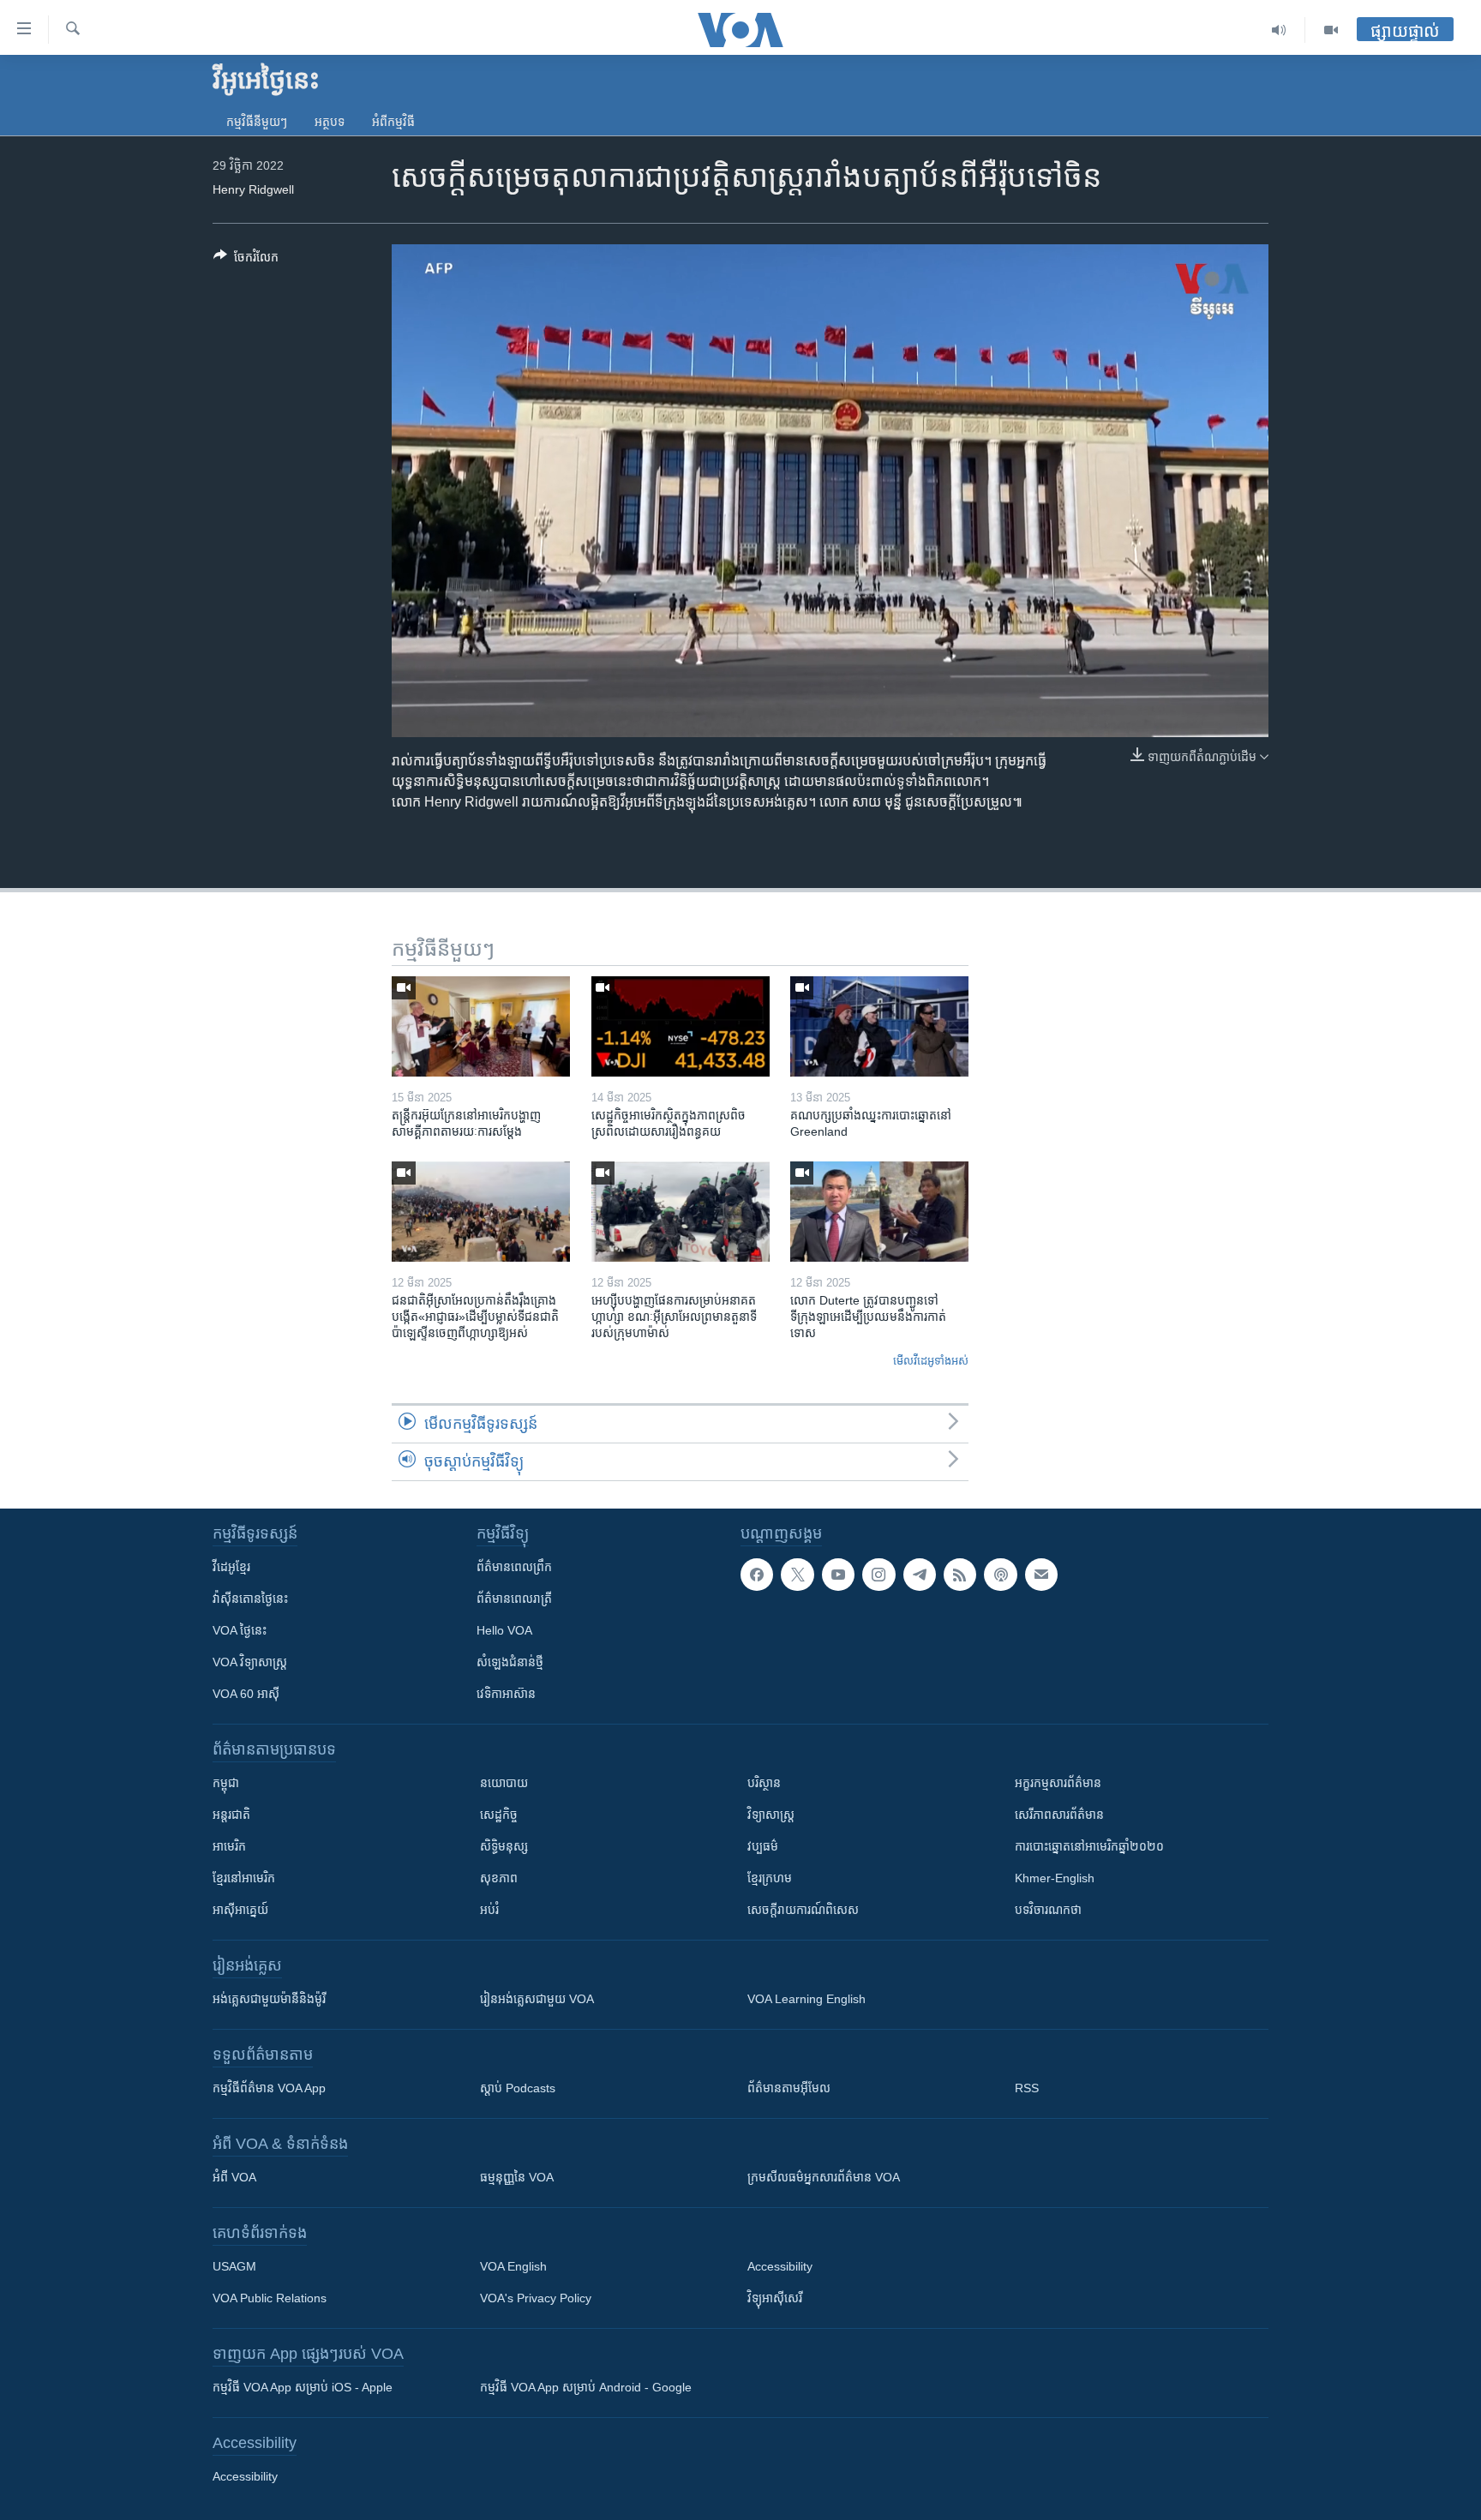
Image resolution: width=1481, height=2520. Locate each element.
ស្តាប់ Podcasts (518, 2088)
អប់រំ (489, 1910)
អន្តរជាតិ (231, 1815)
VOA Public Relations (270, 2298)
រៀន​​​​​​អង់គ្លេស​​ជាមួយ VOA (537, 1999)
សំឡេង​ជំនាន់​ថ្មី (510, 1662)
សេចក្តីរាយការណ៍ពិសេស (803, 1910)
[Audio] (1279, 30)
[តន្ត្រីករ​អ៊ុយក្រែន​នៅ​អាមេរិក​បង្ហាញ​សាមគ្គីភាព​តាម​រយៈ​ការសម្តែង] (481, 1026)
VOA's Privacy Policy (536, 2298)
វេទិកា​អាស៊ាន (506, 1694)
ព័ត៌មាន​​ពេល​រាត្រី (514, 1599)
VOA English (513, 2266)
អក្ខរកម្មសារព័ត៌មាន (1058, 1783)
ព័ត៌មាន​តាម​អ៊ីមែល (789, 2088)
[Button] (246, 260)
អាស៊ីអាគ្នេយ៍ (240, 1910)
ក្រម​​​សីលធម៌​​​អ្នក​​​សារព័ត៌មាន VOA (824, 2177)
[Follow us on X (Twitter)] (797, 1575)
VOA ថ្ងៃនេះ (240, 1630)
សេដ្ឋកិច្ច (499, 1815)
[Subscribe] (1041, 1575)
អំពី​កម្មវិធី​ (393, 122)
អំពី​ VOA (234, 2177)
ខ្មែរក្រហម (770, 1878)
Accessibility (780, 2266)
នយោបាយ (504, 1783)
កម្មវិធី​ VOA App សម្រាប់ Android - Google (586, 2387)
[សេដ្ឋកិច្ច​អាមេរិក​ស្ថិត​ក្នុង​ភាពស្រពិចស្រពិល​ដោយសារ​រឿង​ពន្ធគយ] (681, 1026)
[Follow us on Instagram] (878, 1575)
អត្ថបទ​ (330, 122)
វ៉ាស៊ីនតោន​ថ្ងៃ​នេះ (250, 1599)
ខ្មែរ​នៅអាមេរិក (244, 1878)
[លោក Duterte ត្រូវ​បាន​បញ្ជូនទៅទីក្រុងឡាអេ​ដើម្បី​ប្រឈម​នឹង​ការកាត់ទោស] (879, 1212)
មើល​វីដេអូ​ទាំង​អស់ (931, 1361)
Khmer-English (1055, 1878)
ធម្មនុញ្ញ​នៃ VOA (517, 2177)
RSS (1027, 2088)
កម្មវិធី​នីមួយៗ (257, 122)
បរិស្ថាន (764, 1783)
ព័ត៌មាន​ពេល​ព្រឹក (514, 1567)
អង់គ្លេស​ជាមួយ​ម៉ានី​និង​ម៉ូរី (269, 1999)
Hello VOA (504, 1630)
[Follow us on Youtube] (838, 1575)
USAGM (234, 2266)
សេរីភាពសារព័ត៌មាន (1059, 1815)
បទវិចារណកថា (1048, 1910)
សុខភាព (499, 1878)
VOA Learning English (806, 1999)
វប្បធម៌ (763, 1846)
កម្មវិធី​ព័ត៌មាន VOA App (269, 2088)
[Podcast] (1000, 1575)
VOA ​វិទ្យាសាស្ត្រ (250, 1662)
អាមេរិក (229, 1846)
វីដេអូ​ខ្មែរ (231, 1567)
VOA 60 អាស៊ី (246, 1694)
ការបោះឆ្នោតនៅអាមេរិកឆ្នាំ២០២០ (1089, 1846)
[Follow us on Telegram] (920, 1575)
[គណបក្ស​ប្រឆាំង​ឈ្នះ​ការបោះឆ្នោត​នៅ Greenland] (879, 1026)
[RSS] (960, 1575)
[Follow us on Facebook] (757, 1575)
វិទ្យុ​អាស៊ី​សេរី (775, 2298)
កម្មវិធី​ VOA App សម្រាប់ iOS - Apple (303, 2387)
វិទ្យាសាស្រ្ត (771, 1815)
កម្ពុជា (226, 1783)
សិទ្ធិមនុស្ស (504, 1846)
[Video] (1331, 30)
